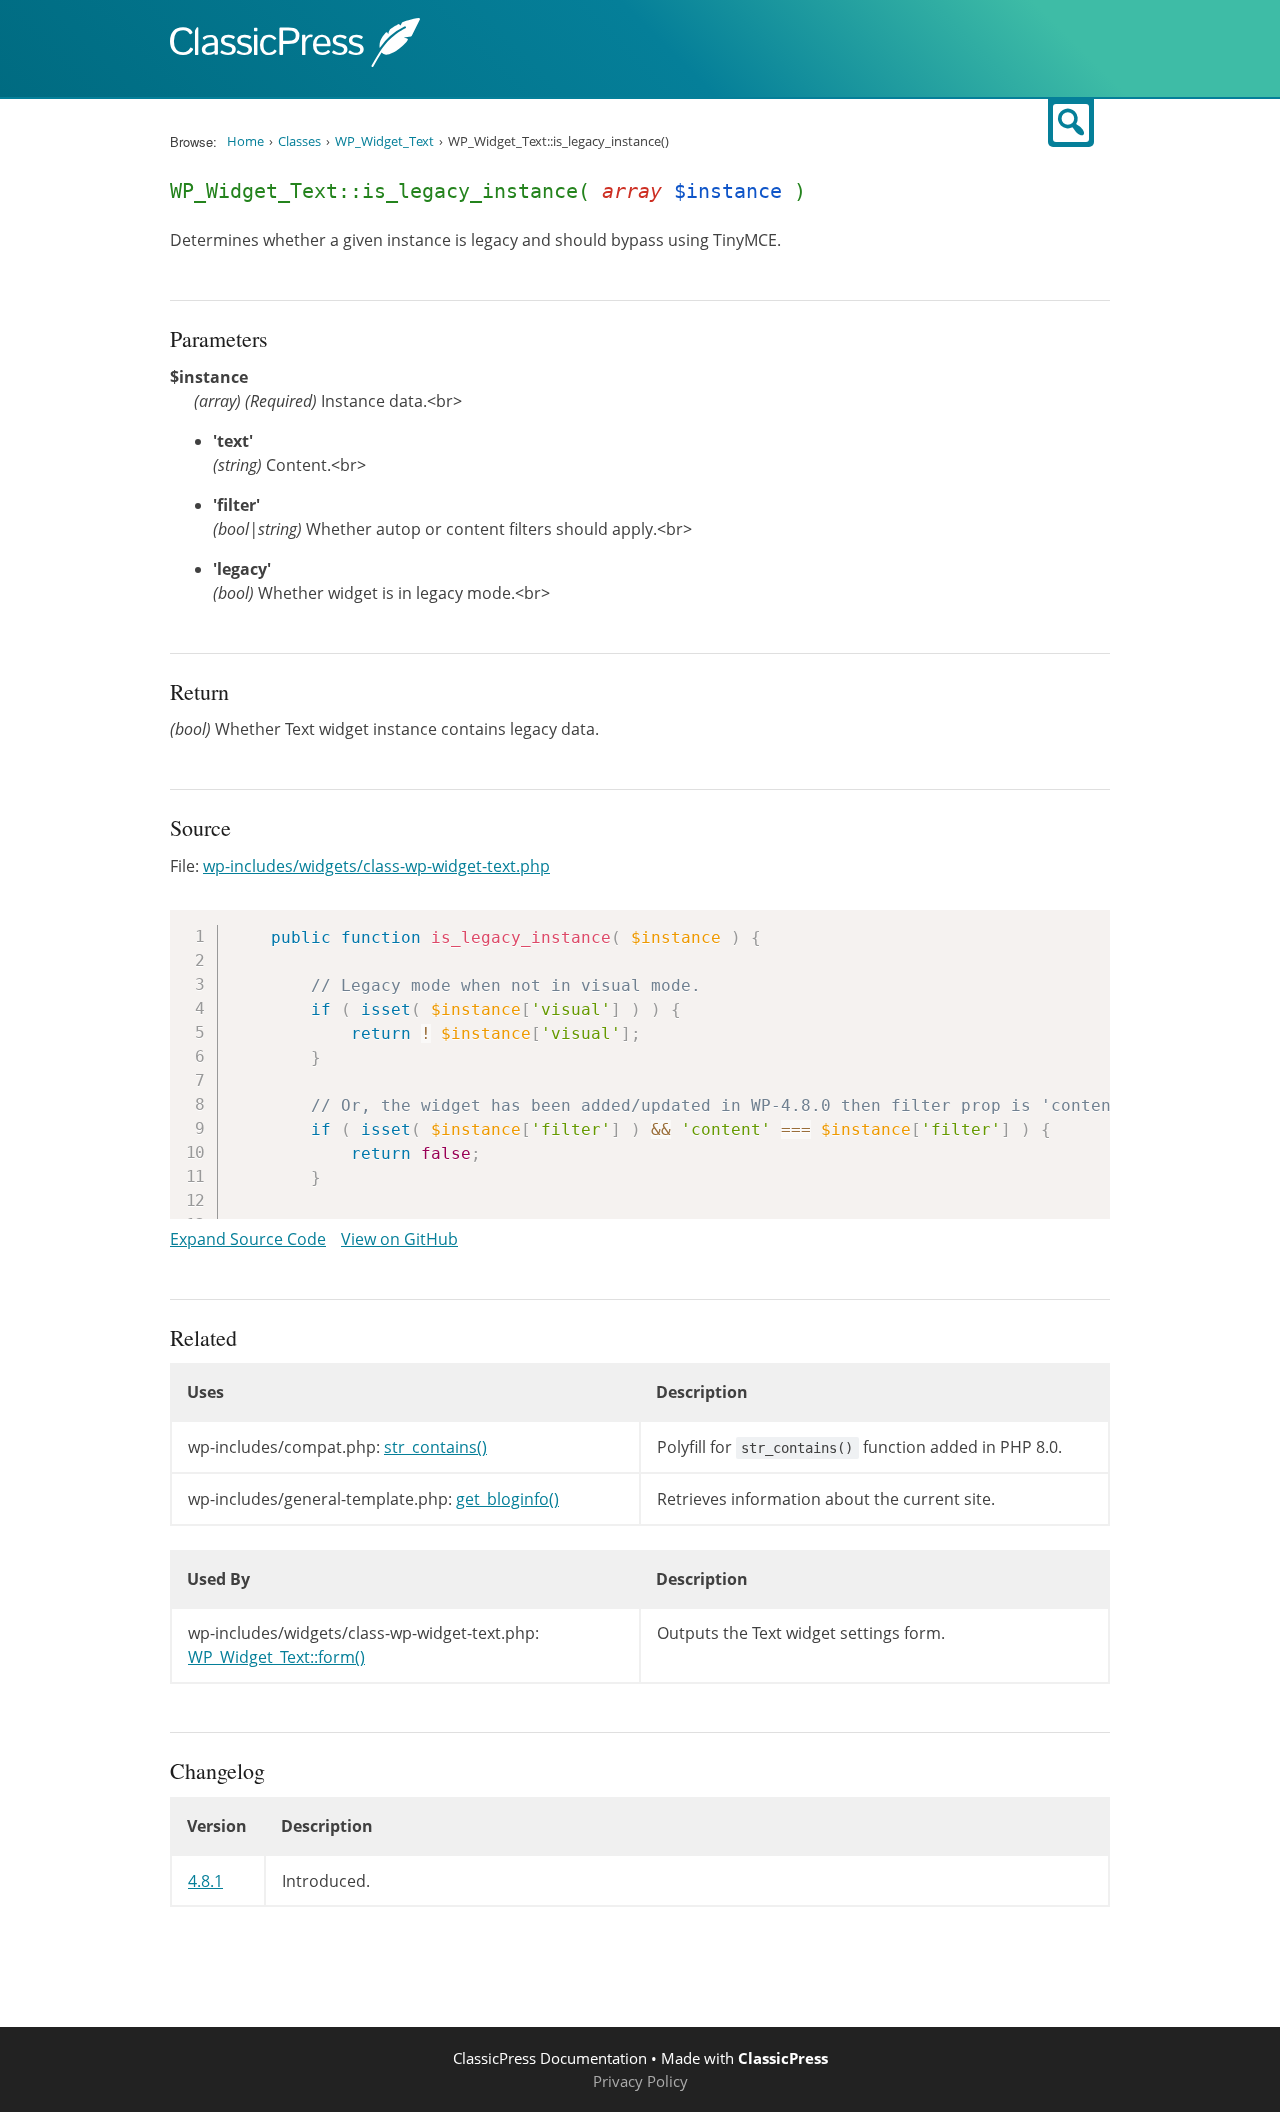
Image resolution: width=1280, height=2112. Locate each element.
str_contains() (435, 1447)
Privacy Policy (640, 2081)
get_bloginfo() (507, 1499)
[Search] (1071, 123)
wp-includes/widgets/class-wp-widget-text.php (376, 866)
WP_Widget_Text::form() (276, 1657)
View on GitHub (399, 1239)
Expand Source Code (248, 1239)
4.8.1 (205, 1881)
